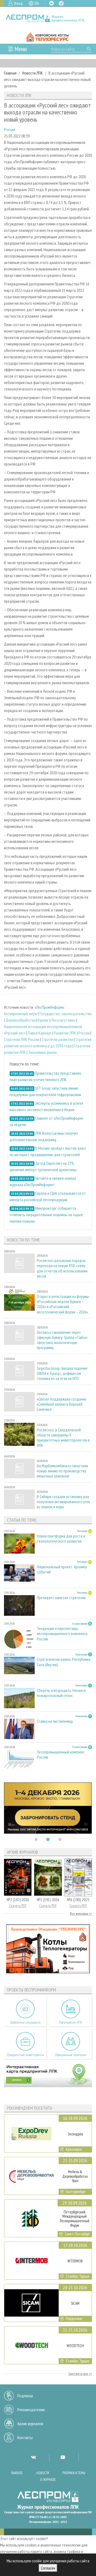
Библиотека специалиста (25, 2022)
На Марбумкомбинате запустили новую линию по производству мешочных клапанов (62, 1471)
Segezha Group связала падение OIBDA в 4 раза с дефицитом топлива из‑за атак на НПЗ (62, 1373)
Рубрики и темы (74, 2473)
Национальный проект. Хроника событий (62, 1569)
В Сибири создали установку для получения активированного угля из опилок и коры (63, 1502)
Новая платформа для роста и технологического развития (61, 1539)
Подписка (25, 2396)
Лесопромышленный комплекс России (61, 1755)
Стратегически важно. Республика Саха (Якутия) (64, 1662)
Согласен (48, 2568)
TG (61, 3)
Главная (10, 73)
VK (51, 3)
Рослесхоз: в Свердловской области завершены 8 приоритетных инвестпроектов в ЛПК (63, 1438)
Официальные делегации (71, 2055)
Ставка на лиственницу (55, 1721)
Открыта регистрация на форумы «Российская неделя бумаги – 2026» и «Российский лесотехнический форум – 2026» (63, 1304)
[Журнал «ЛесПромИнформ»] (48, 18)
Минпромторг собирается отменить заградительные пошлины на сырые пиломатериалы (46, 1215)
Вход (18, 3)
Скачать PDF (18, 1906)
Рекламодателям (31, 2410)
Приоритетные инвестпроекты (25, 2055)
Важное (17, 2473)
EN (37, 3)
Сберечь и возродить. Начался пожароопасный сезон (61, 1693)
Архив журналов (30, 2424)
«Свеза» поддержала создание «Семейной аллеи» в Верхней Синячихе (62, 1404)
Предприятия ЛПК (71, 2022)
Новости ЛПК (33, 73)
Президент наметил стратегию (61, 1598)
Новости (43, 2473)
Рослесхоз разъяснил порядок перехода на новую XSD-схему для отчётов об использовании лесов (62, 1268)
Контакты (25, 2437)
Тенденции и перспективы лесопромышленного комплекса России (62, 1634)
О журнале (48, 2480)
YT (63, 2457)
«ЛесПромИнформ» (49, 1007)
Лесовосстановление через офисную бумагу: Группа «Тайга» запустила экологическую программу (62, 1340)
